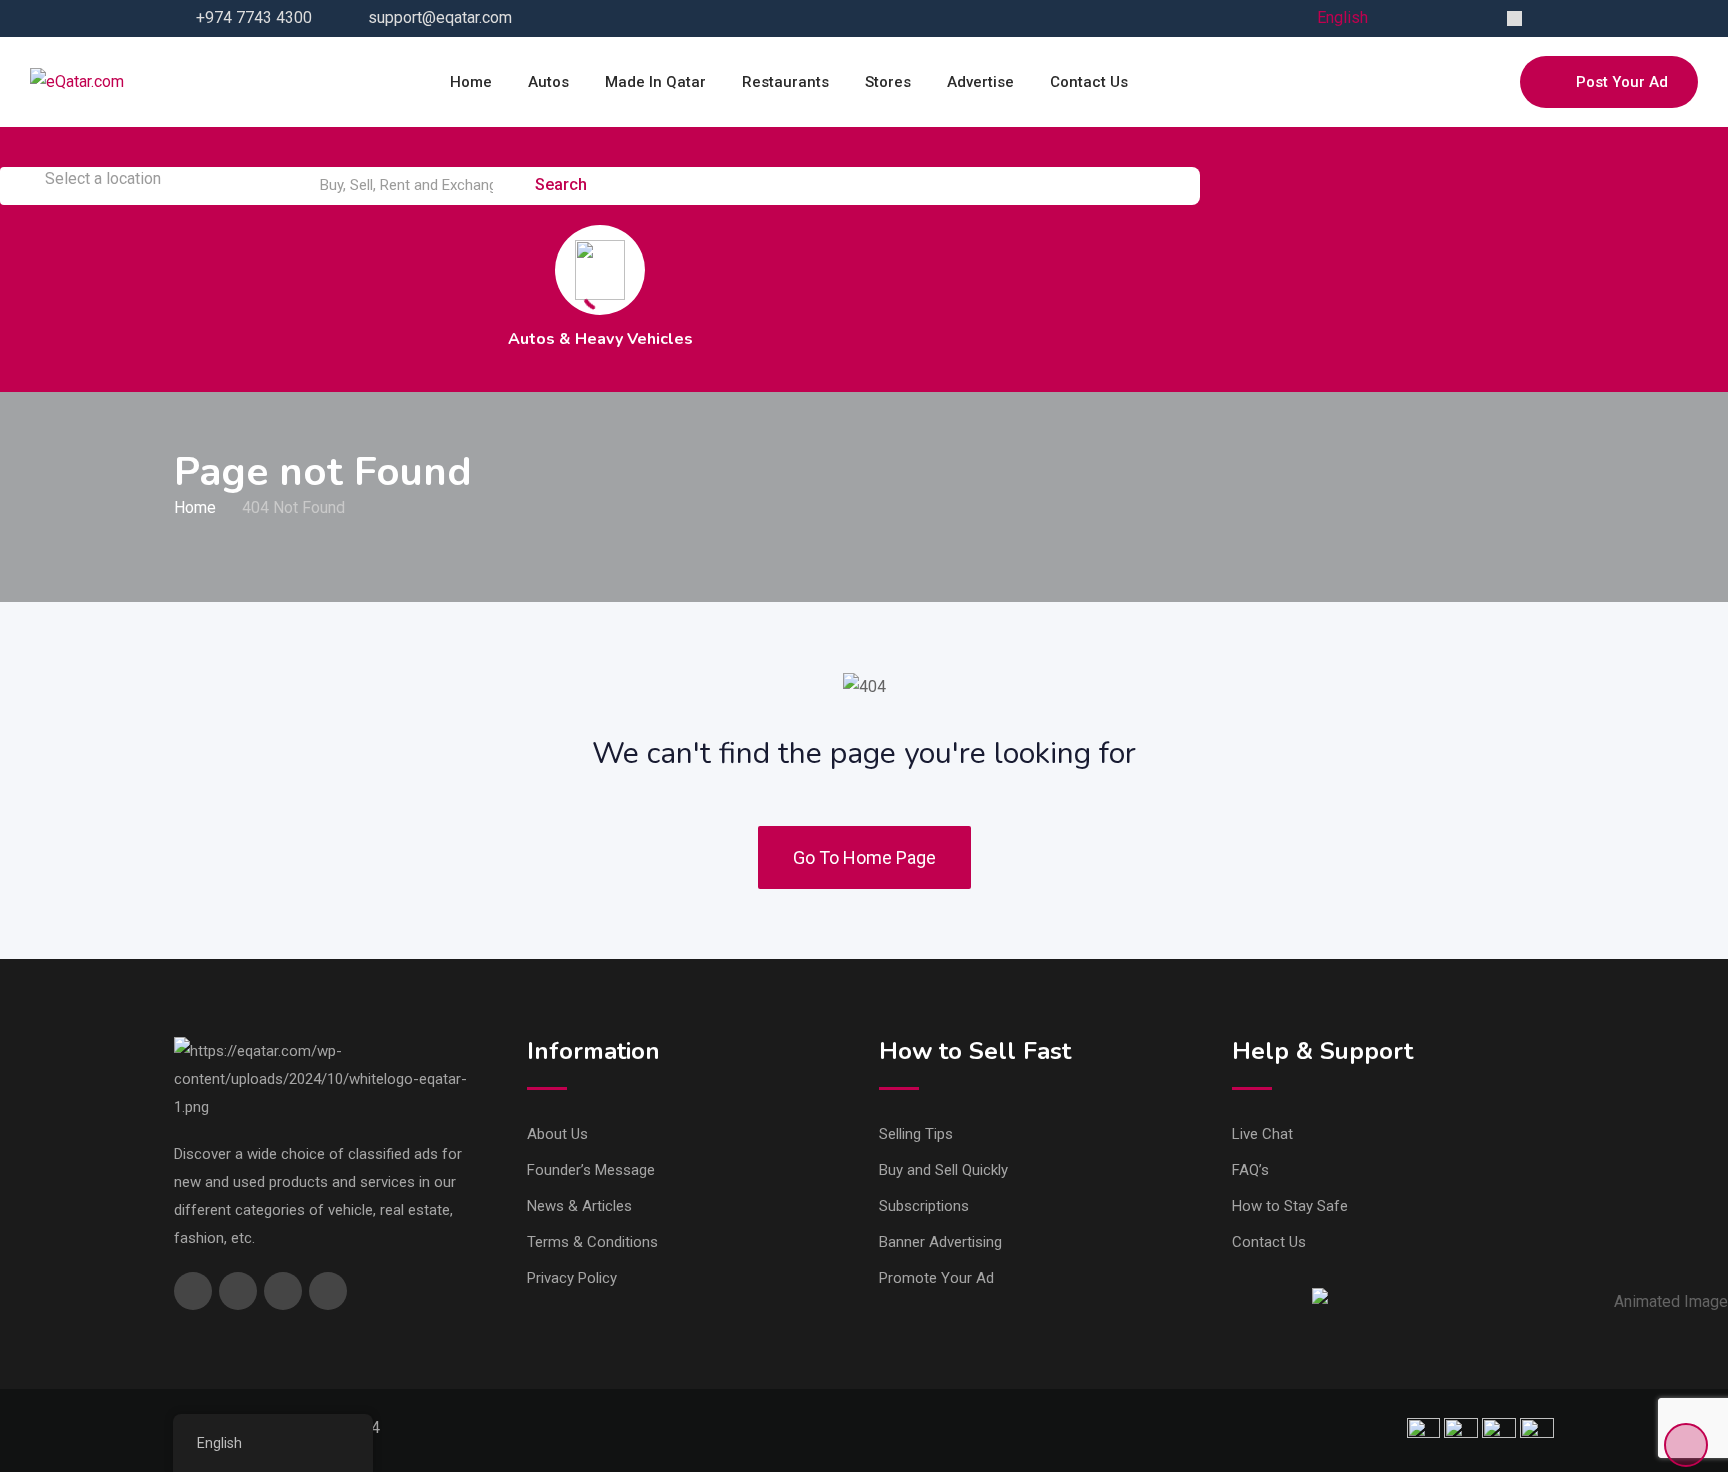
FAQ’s (1250, 1170)
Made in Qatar (655, 82)
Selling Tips (916, 1134)
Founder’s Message (591, 1170)
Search (563, 184)
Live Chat (1262, 1134)
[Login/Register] (1495, 82)
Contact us (1089, 82)
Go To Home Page (864, 857)
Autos (548, 82)
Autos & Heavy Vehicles (600, 339)
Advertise (980, 82)
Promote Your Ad (936, 1278)
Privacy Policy (572, 1278)
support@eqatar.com (440, 17)
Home (471, 82)
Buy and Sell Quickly (943, 1170)
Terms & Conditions (592, 1242)
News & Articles (579, 1206)
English (1342, 17)
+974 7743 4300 (254, 17)
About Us (557, 1134)
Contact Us (1269, 1242)
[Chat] (1462, 82)
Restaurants (785, 82)
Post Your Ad (1622, 82)
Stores (888, 82)
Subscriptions (924, 1206)
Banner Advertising (940, 1242)
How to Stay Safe (1290, 1206)
